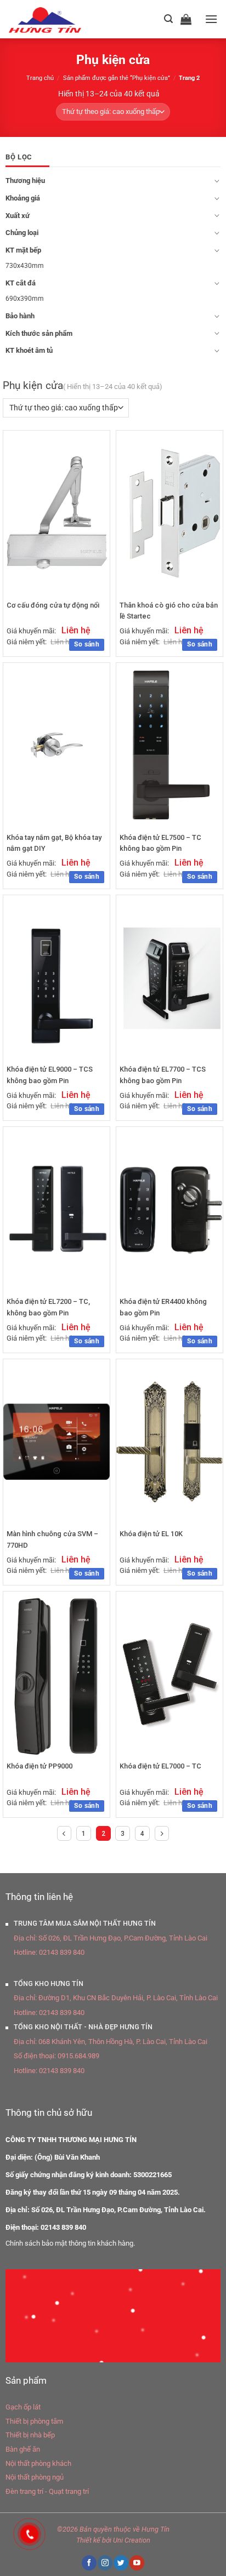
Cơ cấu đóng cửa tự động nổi (53, 605)
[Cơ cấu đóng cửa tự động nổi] (56, 512)
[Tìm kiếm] (168, 19)
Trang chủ (40, 78)
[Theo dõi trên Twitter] (121, 2563)
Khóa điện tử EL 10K (151, 1534)
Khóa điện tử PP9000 (39, 1766)
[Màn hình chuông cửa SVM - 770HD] (56, 1442)
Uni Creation (132, 2540)
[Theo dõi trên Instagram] (105, 2563)
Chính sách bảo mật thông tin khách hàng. (70, 2243)
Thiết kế (88, 2540)
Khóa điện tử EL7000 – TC (160, 1766)
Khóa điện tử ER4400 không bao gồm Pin (163, 1307)
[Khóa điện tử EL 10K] (169, 1442)
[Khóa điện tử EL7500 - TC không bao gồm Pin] (169, 745)
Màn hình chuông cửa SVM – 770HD (52, 1539)
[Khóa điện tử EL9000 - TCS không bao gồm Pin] (56, 977)
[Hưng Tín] (58, 19)
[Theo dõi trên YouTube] (137, 2563)
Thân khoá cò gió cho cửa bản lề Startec (169, 611)
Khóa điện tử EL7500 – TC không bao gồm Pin (160, 843)
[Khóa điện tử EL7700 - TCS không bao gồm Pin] (169, 977)
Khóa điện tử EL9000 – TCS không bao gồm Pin (50, 1075)
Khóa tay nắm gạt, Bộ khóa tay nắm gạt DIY (54, 843)
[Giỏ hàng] (189, 19)
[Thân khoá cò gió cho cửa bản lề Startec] (169, 513)
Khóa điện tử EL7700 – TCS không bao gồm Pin (163, 1075)
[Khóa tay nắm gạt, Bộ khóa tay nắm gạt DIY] (56, 745)
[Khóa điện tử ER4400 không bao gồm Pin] (169, 1209)
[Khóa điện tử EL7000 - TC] (169, 1674)
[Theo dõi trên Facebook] (89, 2563)
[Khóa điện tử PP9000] (56, 1674)
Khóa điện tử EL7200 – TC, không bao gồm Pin (48, 1307)
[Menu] (211, 19)
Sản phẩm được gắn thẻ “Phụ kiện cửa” (117, 78)
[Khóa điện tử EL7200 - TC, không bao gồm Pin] (56, 1209)
